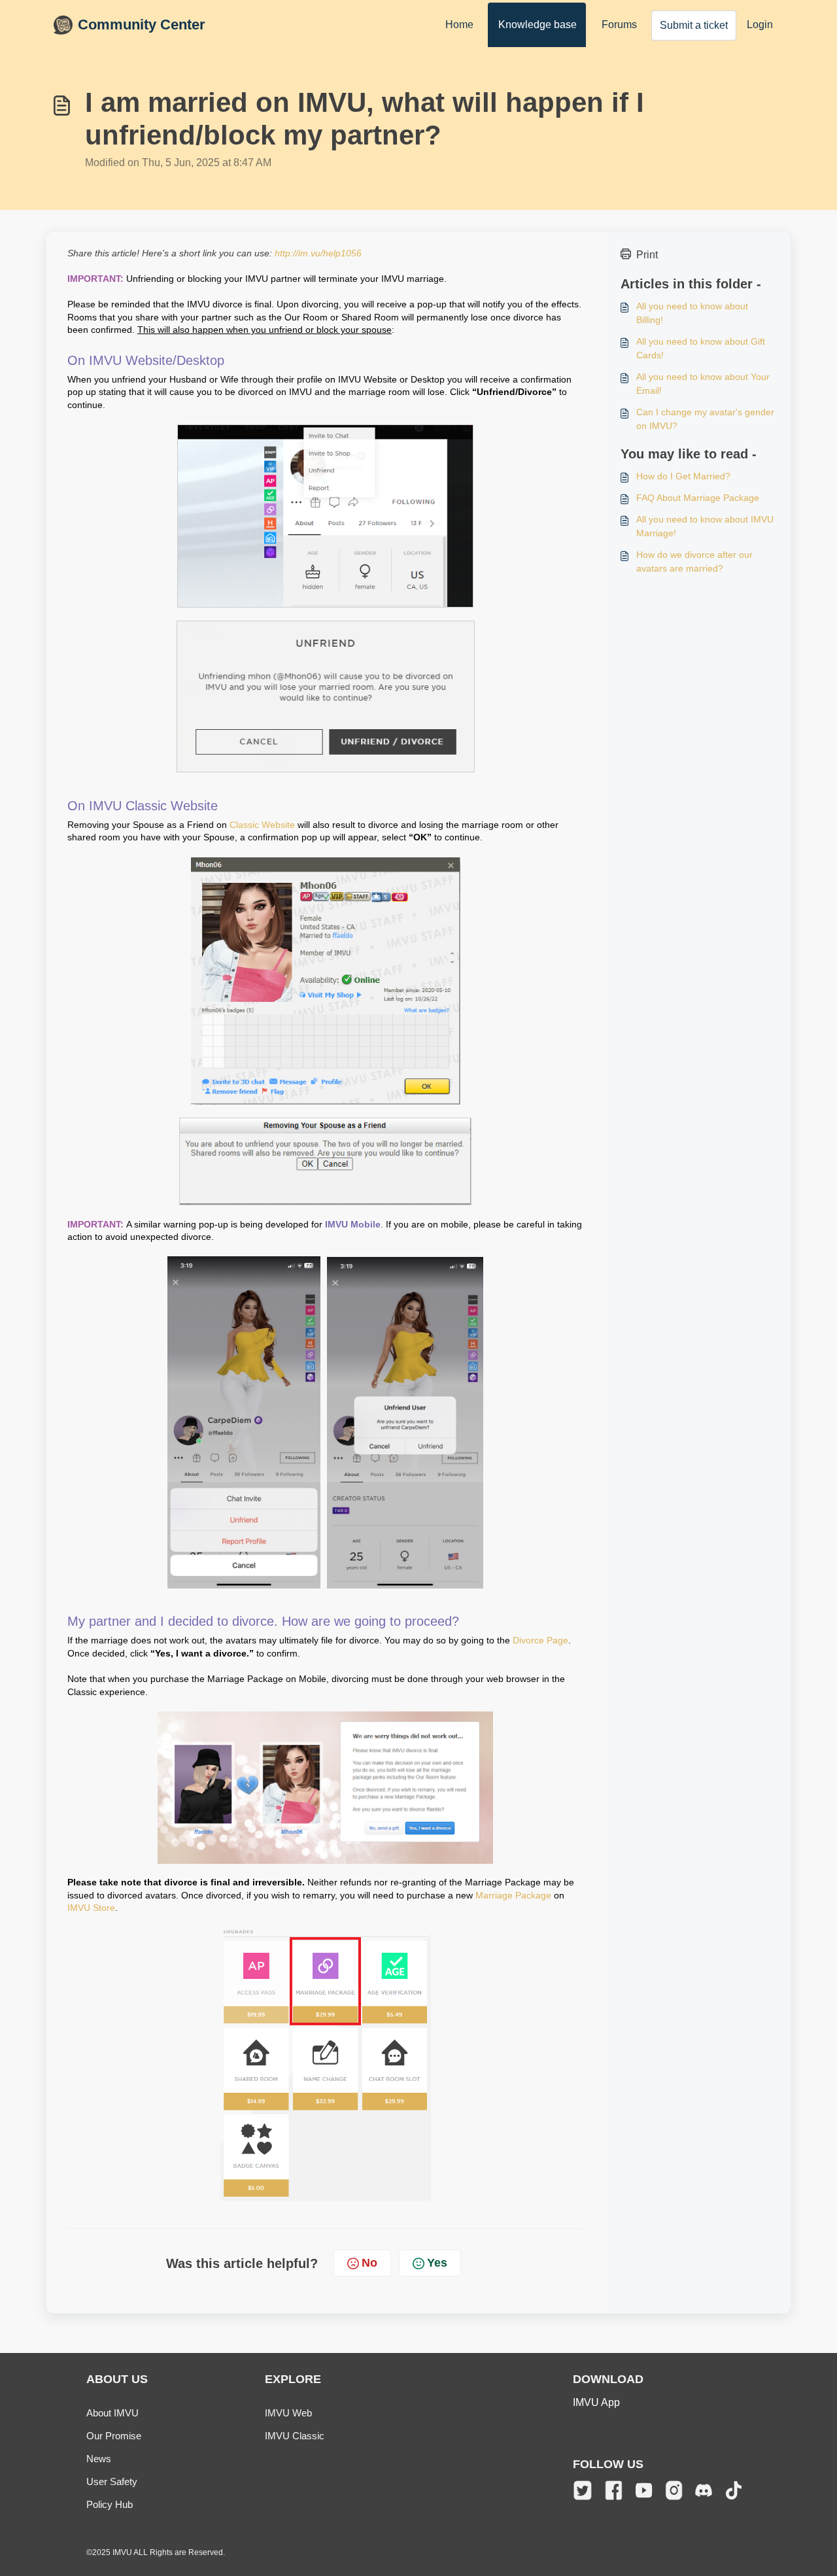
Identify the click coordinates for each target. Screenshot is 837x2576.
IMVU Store (91, 1908)
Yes (437, 2263)
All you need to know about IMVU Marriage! (705, 526)
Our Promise (114, 2436)
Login (760, 25)
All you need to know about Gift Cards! (701, 348)
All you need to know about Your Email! (703, 384)
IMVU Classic (295, 2436)
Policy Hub (110, 2504)
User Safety (112, 2482)
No (369, 2263)
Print (647, 255)
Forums (619, 25)
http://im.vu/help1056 (318, 253)
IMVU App (596, 2402)
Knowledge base (538, 25)
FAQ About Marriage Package (698, 498)
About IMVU (112, 2413)
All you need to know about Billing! (692, 313)
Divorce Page (540, 1640)
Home (459, 25)
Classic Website (262, 825)
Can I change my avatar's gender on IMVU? (705, 419)
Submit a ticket (694, 25)
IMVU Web (288, 2413)
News (99, 2459)
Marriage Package (513, 1895)
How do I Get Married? (683, 476)
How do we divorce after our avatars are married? (694, 561)
